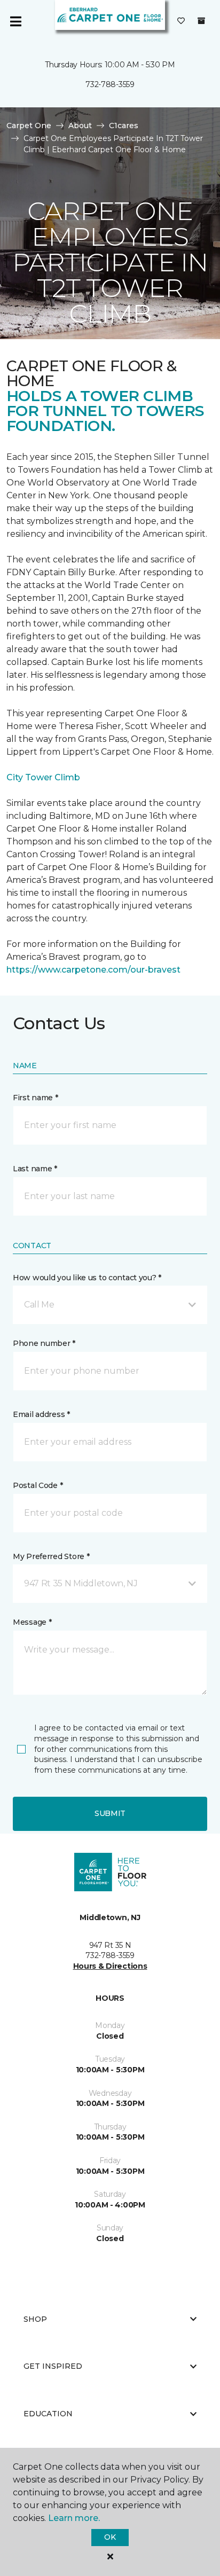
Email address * (41, 1414)
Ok (110, 2537)
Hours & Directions (110, 1966)
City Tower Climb (43, 777)
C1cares (124, 126)
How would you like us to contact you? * (87, 1278)
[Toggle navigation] (15, 21)
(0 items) (201, 21)
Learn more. (74, 2518)
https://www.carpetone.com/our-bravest (93, 970)
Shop (35, 2319)
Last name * (35, 1169)
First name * (36, 1098)
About (80, 126)
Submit (110, 1813)
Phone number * (44, 1343)
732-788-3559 (110, 84)
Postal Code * (38, 1485)
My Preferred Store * (51, 1556)
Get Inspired (53, 2366)
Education (48, 2414)
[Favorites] (181, 21)
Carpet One (29, 126)
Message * (32, 1622)
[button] (110, 1305)
